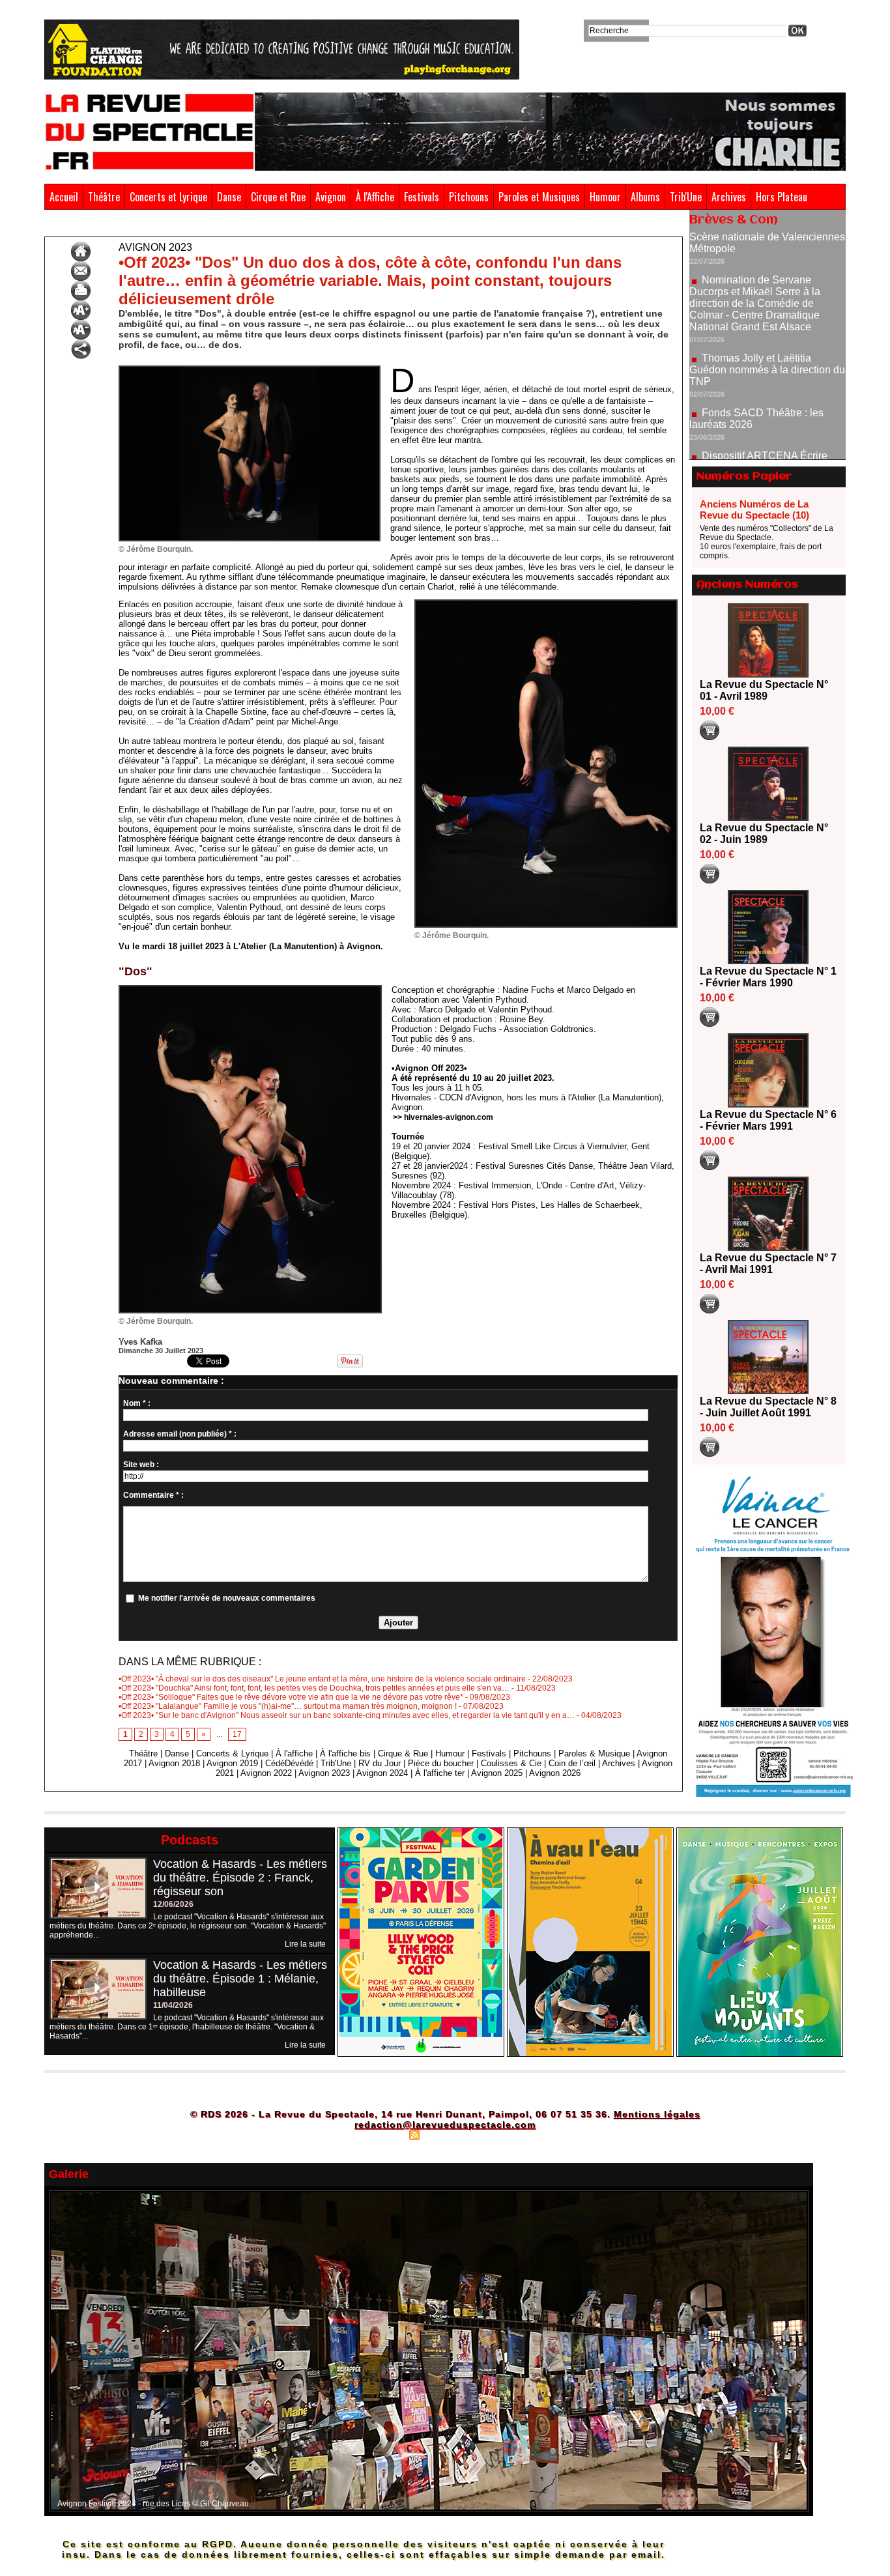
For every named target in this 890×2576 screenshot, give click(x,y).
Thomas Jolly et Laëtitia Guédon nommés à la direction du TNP (767, 312)
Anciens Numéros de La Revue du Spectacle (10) (754, 509)
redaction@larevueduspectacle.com (445, 2125)
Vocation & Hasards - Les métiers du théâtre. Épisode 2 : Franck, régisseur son (240, 1878)
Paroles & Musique (594, 1753)
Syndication (443, 2134)
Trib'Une (686, 197)
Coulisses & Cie (511, 1763)
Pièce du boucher (441, 1763)
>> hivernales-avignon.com (443, 1117)
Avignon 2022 (266, 1773)
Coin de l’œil (572, 1763)
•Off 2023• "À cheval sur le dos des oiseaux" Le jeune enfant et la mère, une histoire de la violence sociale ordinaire (322, 1679)
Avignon (331, 197)
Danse (229, 197)
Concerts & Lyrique (232, 1753)
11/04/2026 (173, 2005)
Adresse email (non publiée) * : (180, 1434)
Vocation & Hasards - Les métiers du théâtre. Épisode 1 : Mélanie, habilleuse (240, 1979)
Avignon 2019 (232, 1763)
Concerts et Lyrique (168, 197)
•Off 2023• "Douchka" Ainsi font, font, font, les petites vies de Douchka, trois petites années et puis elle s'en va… (314, 1688)
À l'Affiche (375, 197)
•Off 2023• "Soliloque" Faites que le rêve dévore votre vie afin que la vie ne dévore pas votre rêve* (291, 1697)
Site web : (141, 1465)
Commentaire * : (153, 1495)
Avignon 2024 (382, 1773)
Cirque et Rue (278, 197)
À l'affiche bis (345, 1753)
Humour (605, 197)
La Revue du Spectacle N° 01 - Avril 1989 (764, 690)
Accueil (64, 197)
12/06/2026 (173, 1904)
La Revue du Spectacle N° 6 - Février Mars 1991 (768, 1120)
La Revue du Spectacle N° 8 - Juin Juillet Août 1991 (768, 1407)
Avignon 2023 (105, 227)
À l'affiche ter (440, 1773)
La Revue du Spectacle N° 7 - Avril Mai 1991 (768, 1264)
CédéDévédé (289, 1763)
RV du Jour (380, 1763)
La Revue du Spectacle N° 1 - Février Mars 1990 (768, 977)
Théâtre (104, 197)
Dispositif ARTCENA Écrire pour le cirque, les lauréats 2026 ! (766, 404)
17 (237, 1734)
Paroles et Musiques (539, 197)
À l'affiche (294, 1753)
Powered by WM (501, 2134)
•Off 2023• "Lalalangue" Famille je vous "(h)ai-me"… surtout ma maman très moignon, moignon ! (288, 1706)
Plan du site (382, 2134)
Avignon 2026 (555, 1773)
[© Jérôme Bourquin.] (250, 369)
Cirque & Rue (403, 1753)
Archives (729, 197)
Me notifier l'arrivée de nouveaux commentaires (227, 1598)
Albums (645, 197)
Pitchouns (469, 197)
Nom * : (137, 1403)
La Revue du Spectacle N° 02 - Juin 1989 (764, 834)
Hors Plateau (782, 197)
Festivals (422, 197)
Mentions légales (657, 2114)
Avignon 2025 (497, 1773)
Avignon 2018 (174, 1763)
